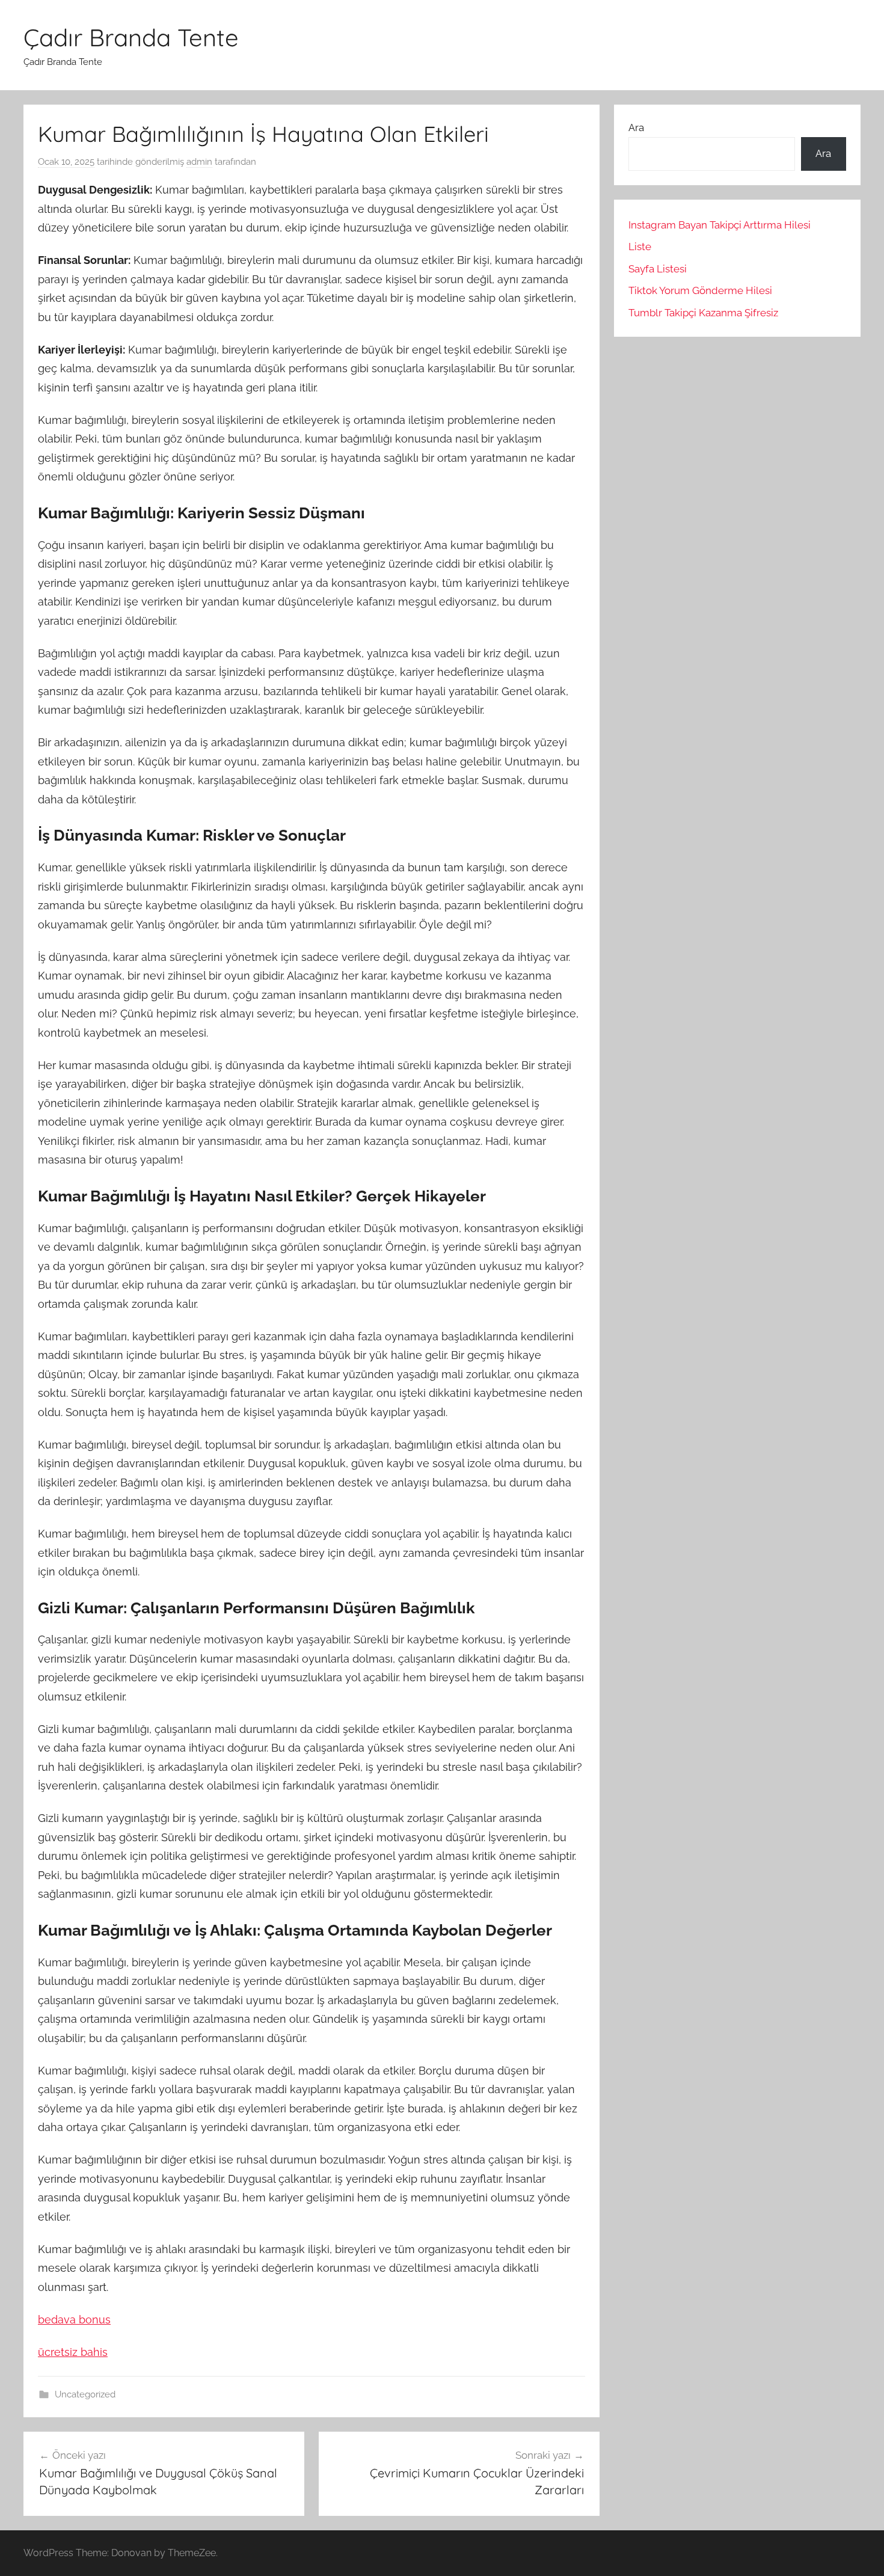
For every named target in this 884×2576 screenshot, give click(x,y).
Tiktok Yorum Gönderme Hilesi (700, 290)
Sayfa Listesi (658, 269)
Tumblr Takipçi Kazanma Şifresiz (703, 313)
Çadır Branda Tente (131, 37)
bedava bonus (74, 2320)
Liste (640, 247)
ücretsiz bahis (73, 2352)
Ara (636, 127)
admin (199, 162)
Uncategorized (85, 2394)
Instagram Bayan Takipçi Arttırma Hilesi (720, 225)
